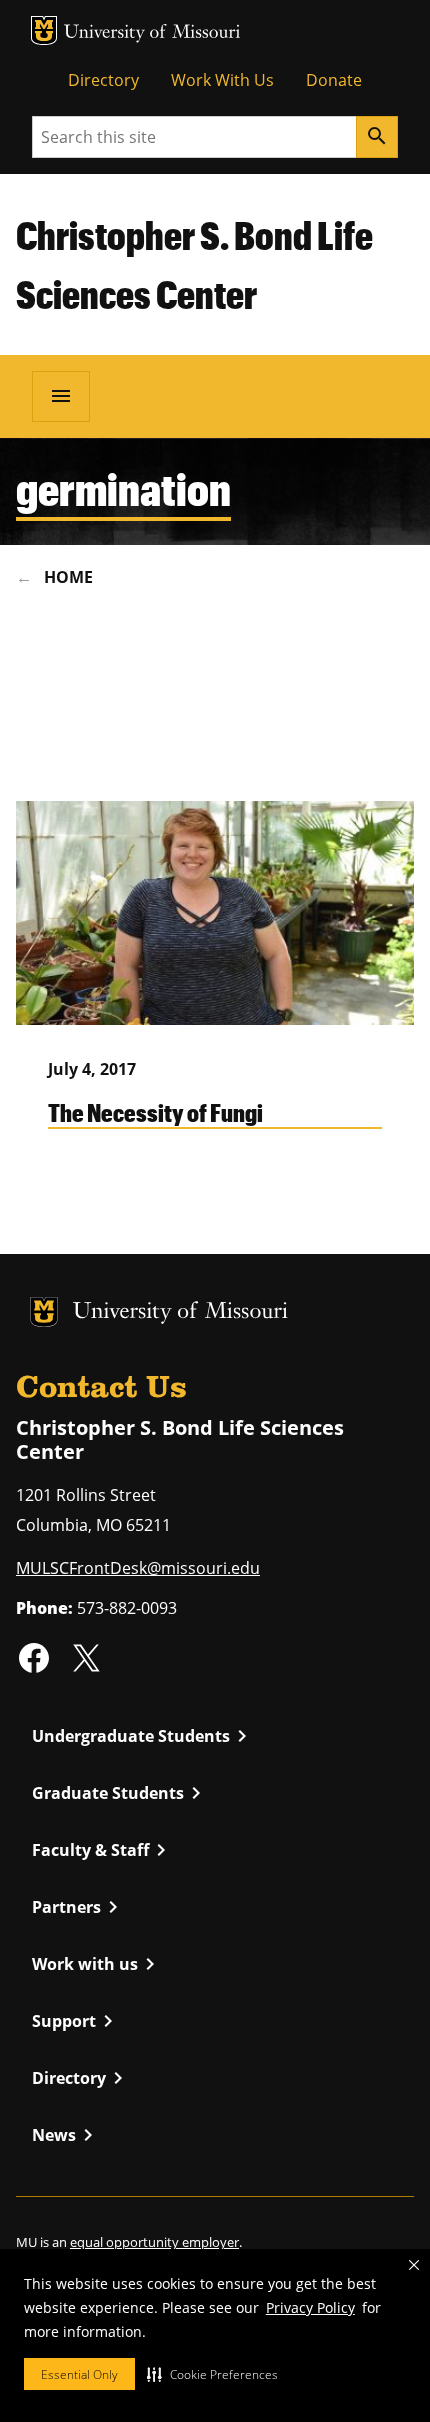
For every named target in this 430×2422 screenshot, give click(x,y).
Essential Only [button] (79, 2374)
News (66, 2135)
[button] (212, 2374)
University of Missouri (152, 33)
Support (76, 2021)
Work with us (97, 1964)
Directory (103, 80)
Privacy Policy (310, 2307)
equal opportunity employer (154, 2242)
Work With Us (222, 80)
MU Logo (44, 30)
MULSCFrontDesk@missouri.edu (138, 1568)
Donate (334, 80)
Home (68, 577)
